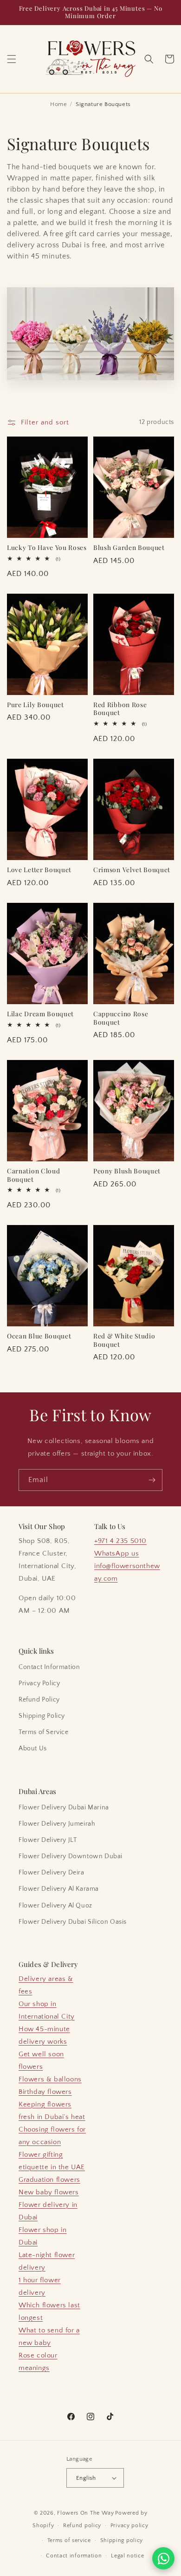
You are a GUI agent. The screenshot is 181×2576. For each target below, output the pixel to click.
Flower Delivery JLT (48, 1840)
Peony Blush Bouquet (127, 1171)
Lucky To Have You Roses (47, 547)
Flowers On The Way (86, 2513)
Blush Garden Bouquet (129, 547)
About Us (33, 1748)
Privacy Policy (39, 1683)
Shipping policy (122, 2540)
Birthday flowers (45, 2092)
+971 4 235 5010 (120, 1541)
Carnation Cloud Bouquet (33, 1175)
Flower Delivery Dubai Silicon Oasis (73, 1922)
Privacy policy (129, 2526)
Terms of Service (44, 1732)
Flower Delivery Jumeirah (57, 1824)
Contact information (74, 2556)
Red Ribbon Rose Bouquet (120, 709)
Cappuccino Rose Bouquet (121, 1018)
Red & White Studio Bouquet (124, 1340)
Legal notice (127, 2556)
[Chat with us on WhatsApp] (163, 2558)
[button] (12, 59)
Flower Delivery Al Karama (59, 1889)
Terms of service (69, 2540)
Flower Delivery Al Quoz (55, 1906)
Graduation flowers (49, 2180)
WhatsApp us (117, 1553)
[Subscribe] (152, 1480)
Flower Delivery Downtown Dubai (71, 1856)
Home (58, 104)
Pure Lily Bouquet (36, 705)
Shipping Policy (42, 1716)
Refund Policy (39, 1700)
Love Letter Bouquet (39, 870)
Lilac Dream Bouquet (40, 1014)
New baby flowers (49, 2192)
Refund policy (82, 2526)
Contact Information (49, 1667)
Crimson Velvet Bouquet (132, 870)
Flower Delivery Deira (52, 1873)
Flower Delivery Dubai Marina (64, 1808)
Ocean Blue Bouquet (39, 1336)
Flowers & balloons (50, 2079)
